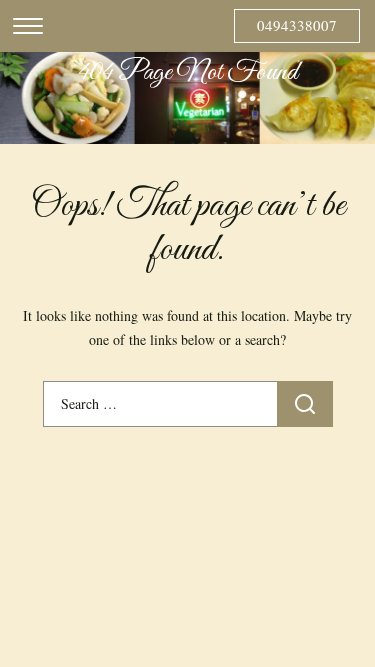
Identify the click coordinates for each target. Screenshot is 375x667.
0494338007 (297, 25)
